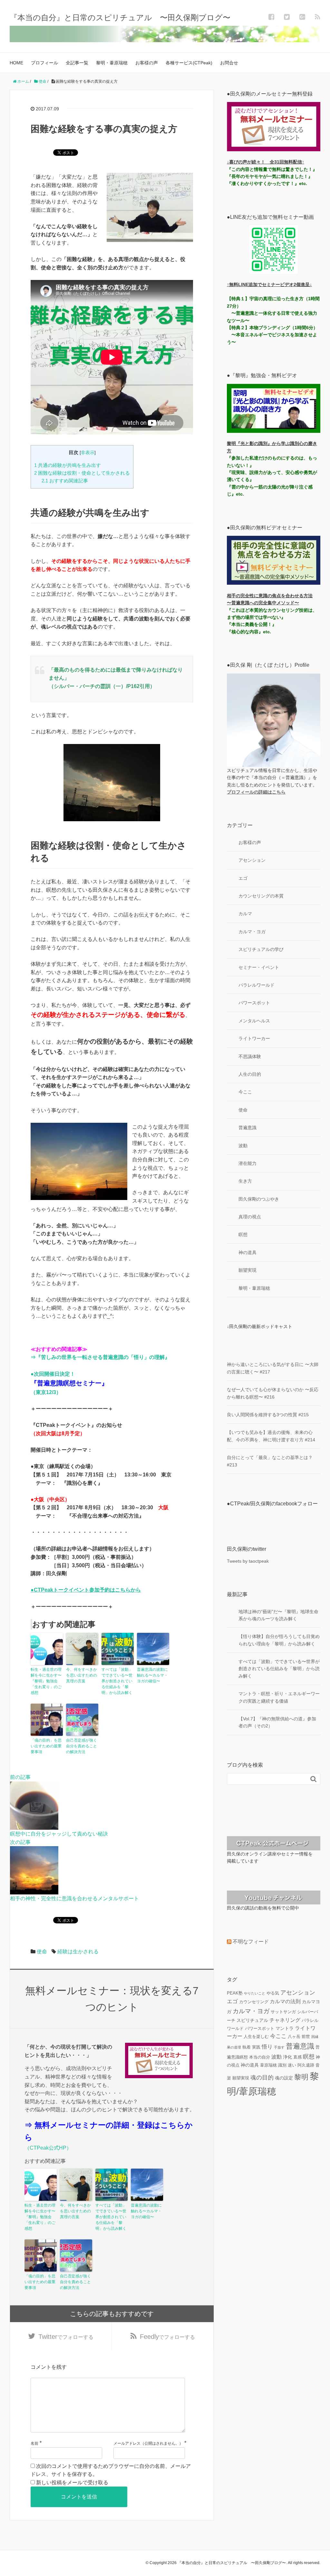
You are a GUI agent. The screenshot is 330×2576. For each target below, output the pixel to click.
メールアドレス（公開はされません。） (148, 2443)
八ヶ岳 (294, 2037)
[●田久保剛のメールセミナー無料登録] (274, 126)
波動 (243, 1146)
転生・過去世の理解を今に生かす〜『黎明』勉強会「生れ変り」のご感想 (46, 1681)
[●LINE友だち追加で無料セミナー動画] (274, 249)
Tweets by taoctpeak (248, 1561)
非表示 (88, 453)
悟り (267, 2047)
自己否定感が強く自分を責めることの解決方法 (82, 1746)
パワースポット (254, 1003)
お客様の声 (147, 63)
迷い (292, 2065)
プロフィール (44, 63)
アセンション (252, 860)
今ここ (245, 1092)
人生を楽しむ (256, 2037)
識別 (282, 2065)
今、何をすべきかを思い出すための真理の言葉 (82, 1675)
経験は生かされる (78, 1952)
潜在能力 (247, 1163)
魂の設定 (284, 2078)
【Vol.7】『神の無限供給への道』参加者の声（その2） (277, 1722)
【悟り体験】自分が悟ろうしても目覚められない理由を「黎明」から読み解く (279, 1640)
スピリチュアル (252, 2020)
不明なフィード (251, 1942)
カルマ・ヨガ (252, 932)
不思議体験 (250, 1056)
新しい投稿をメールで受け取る (72, 2483)
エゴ (243, 878)
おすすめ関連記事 (65, 481)
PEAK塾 (235, 1993)
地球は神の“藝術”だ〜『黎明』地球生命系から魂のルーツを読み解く (278, 1615)
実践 (256, 2047)
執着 (247, 2047)
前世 (306, 2037)
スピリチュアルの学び (261, 949)
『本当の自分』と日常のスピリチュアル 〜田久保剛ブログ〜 (120, 18)
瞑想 (243, 1234)
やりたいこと (255, 1993)
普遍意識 (247, 1128)
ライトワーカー (254, 1038)
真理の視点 (250, 1217)
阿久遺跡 (306, 2065)
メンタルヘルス (254, 1021)
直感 (297, 2057)
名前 (34, 2443)
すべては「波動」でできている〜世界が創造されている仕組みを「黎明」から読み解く (117, 1681)
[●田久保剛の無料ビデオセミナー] (274, 560)
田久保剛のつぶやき (259, 1199)
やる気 (273, 1993)
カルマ (245, 914)
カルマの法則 (285, 2001)
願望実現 (247, 1270)
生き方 (245, 1181)
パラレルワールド (257, 985)
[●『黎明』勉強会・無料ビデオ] (274, 408)
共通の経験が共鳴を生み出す (68, 465)
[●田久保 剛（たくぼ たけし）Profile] (274, 720)
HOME (16, 63)
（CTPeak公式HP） (48, 2148)
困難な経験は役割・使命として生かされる (82, 473)
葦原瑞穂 (268, 2065)
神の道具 (247, 1252)
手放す (279, 2047)
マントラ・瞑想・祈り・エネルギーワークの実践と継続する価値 (279, 1697)
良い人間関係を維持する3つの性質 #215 (268, 1415)
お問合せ (229, 63)
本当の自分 (260, 2057)
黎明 (301, 2077)
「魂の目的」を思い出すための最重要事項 (46, 1746)
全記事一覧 (77, 63)
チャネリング (285, 2020)
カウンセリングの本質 (261, 896)
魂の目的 (262, 2078)
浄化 (287, 2057)
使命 (42, 1952)
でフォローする (66, 2337)
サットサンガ (283, 2012)
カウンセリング (254, 2002)
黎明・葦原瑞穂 (112, 63)
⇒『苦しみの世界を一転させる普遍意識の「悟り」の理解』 (100, 1357)
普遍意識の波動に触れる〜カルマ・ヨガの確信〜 (152, 1675)
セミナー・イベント (259, 967)
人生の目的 (250, 1074)
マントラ (285, 2028)
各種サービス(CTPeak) (189, 63)
